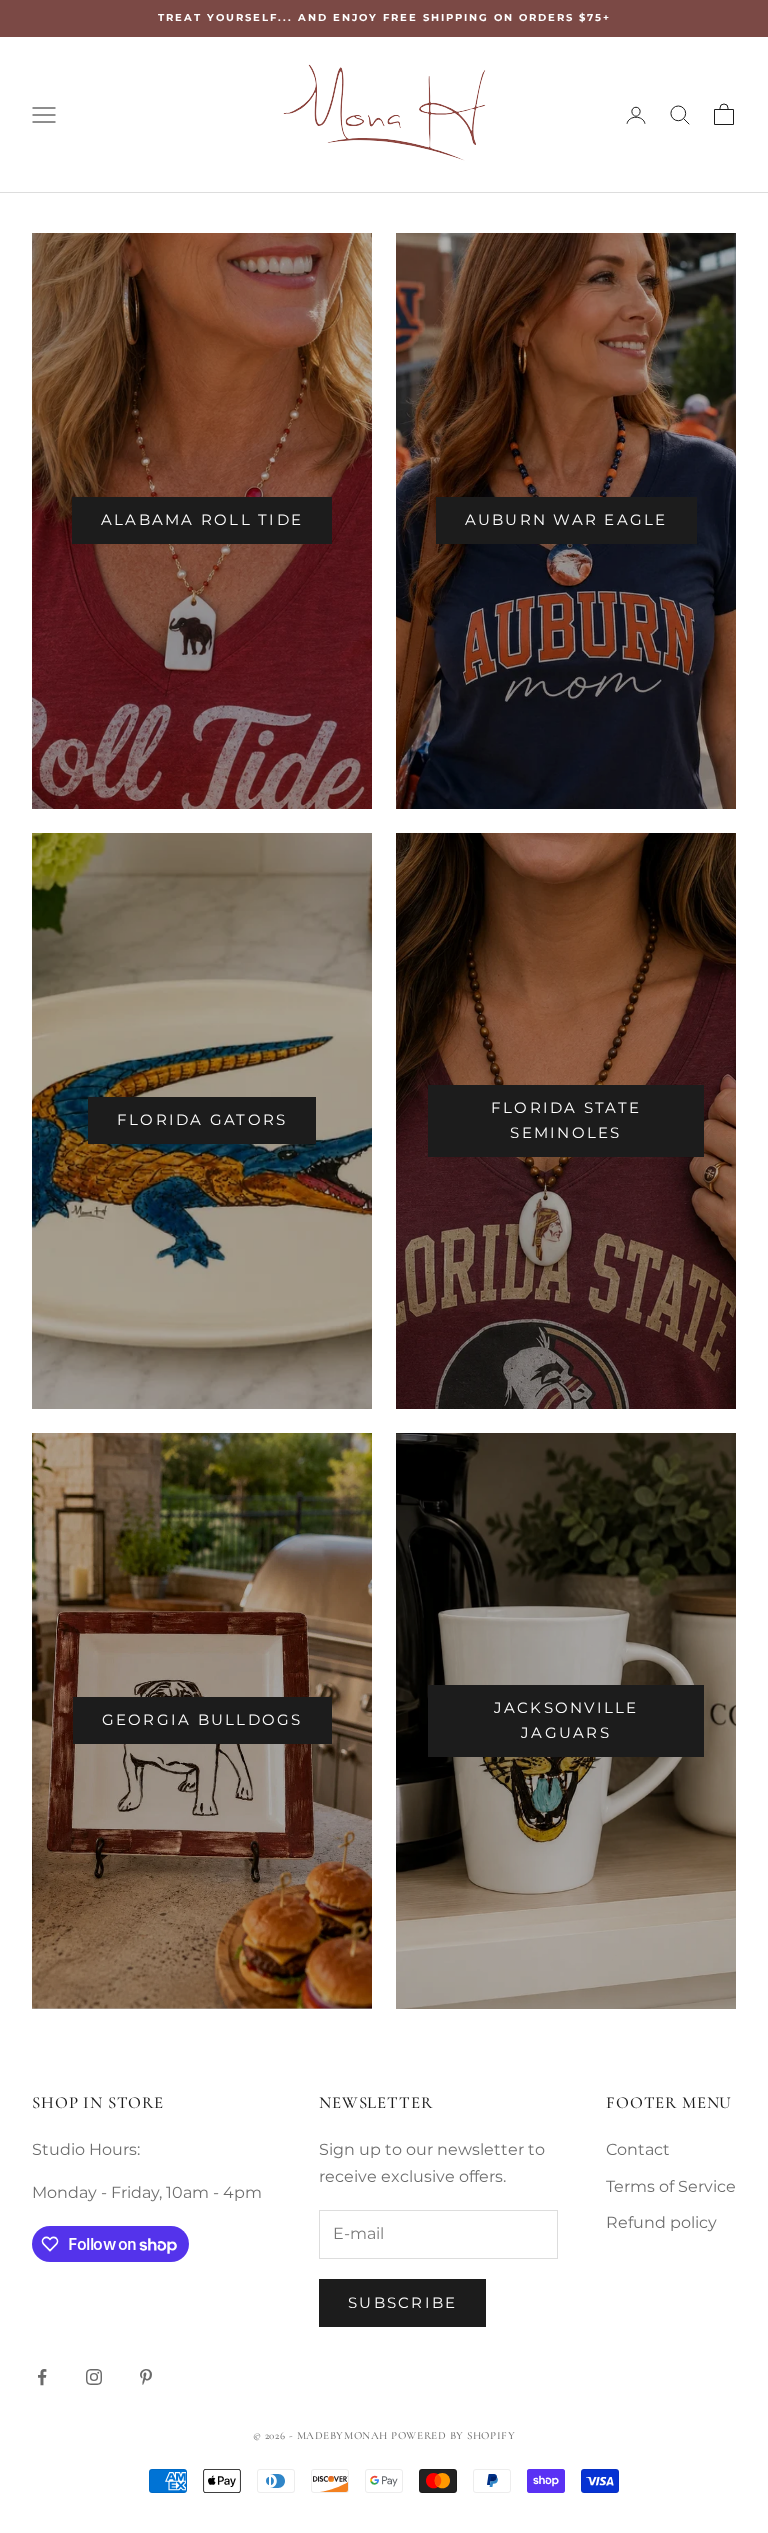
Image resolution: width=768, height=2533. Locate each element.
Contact (638, 2149)
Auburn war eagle (566, 519)
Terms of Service (671, 2186)
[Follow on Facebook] (42, 2377)
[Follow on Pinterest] (146, 2377)
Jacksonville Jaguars (566, 1720)
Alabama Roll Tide (202, 519)
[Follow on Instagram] (94, 2377)
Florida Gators (202, 1119)
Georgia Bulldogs (202, 1719)
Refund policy (661, 2222)
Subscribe (402, 2302)
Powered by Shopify (453, 2435)
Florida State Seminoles (566, 1120)
